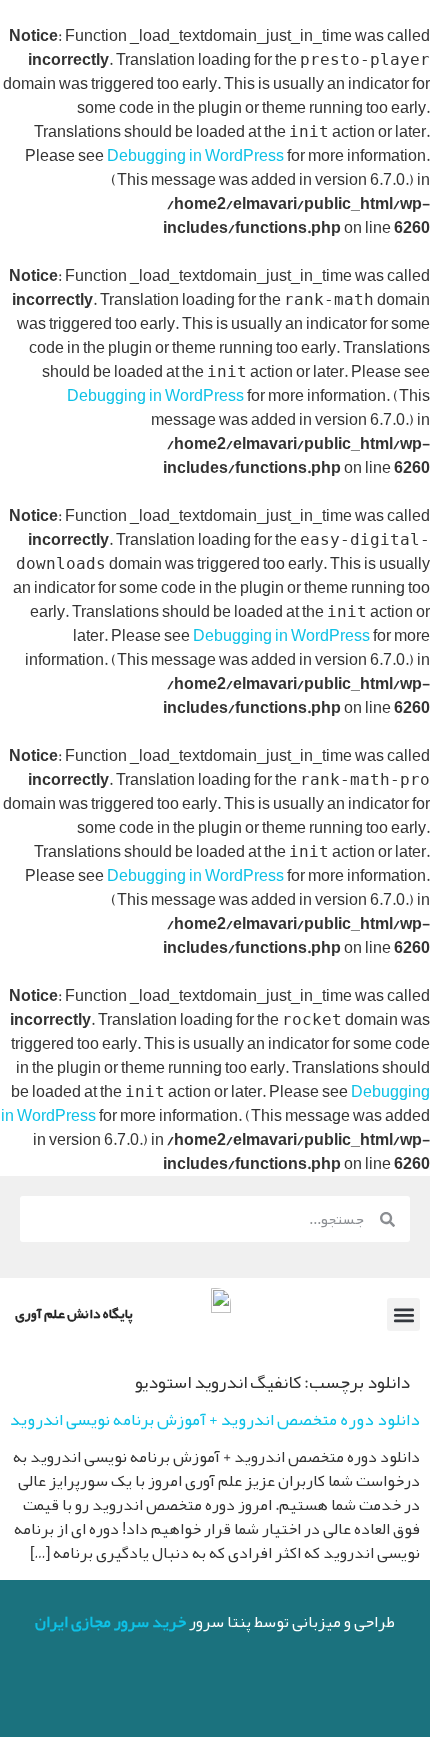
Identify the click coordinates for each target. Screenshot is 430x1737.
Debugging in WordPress (195, 156)
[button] (403, 1314)
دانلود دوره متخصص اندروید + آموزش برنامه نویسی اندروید (215, 1419)
